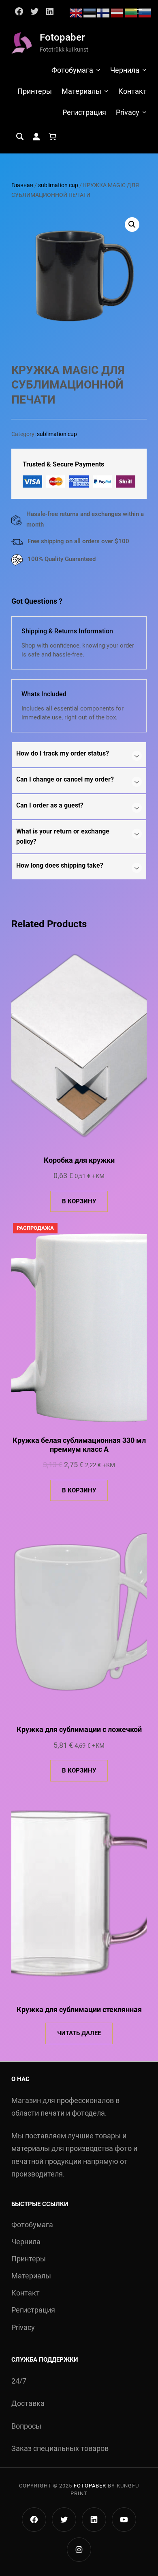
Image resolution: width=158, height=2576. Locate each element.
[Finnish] (104, 12)
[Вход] (36, 136)
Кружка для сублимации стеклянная (79, 2009)
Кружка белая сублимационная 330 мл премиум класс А (79, 1445)
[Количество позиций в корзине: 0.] (52, 136)
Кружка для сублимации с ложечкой (79, 1729)
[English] (76, 12)
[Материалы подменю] (106, 91)
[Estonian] (90, 12)
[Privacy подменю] (144, 112)
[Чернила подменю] (144, 70)
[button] (132, 225)
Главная (22, 185)
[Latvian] (117, 12)
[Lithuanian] (131, 12)
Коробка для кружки (79, 1160)
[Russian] (145, 12)
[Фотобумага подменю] (98, 70)
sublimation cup (58, 185)
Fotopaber (62, 37)
